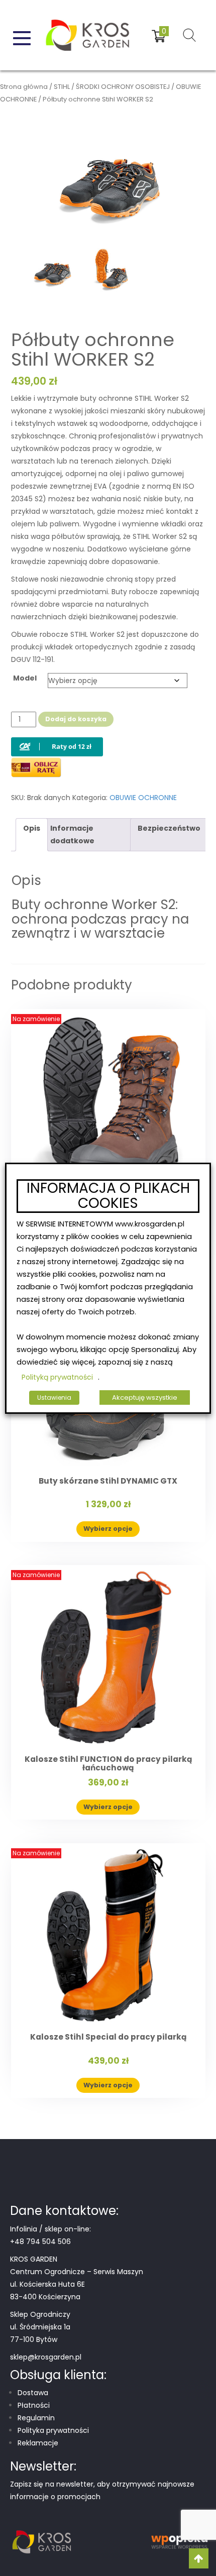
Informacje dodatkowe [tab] (72, 834)
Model (25, 678)
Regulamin (36, 2418)
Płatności (34, 2405)
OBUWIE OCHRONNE (143, 798)
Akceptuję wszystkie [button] (145, 1397)
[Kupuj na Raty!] (57, 739)
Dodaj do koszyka (76, 719)
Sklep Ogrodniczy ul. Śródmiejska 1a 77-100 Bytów (40, 2327)
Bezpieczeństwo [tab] (169, 828)
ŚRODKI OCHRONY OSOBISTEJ (123, 87)
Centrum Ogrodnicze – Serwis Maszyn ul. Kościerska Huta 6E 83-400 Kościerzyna (77, 2284)
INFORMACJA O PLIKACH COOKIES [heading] (108, 1196)
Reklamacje (38, 2443)
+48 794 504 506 (40, 2242)
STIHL (62, 87)
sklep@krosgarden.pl (46, 2357)
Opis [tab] (32, 828)
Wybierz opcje (108, 1529)
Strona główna (24, 87)
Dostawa (33, 2393)
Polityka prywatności (53, 2430)
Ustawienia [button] (54, 1397)
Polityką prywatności (57, 1377)
